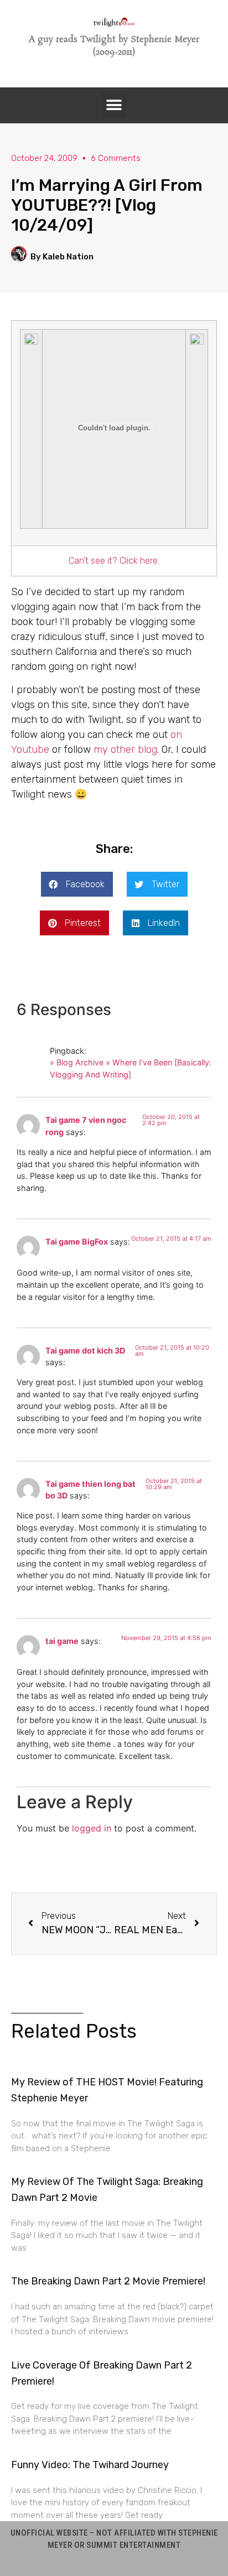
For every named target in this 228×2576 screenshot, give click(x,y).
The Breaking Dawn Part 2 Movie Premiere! (108, 2281)
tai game (62, 1641)
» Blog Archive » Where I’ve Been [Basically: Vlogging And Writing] (131, 1068)
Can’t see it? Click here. (114, 561)
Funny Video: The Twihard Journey (90, 2465)
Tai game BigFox (77, 1242)
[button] (114, 105)
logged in (92, 1828)
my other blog (125, 750)
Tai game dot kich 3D (85, 1351)
